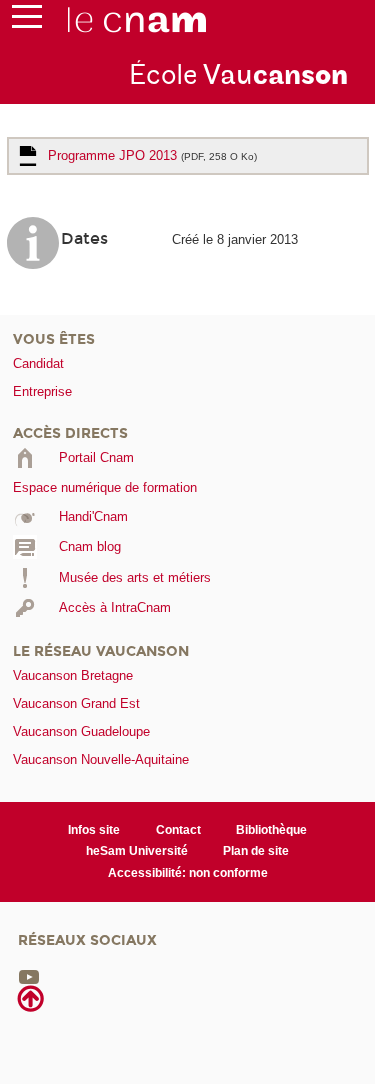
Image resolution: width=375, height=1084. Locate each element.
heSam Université (137, 851)
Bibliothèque (271, 830)
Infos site (94, 830)
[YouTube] (29, 976)
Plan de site (256, 851)
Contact (178, 830)
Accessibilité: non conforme (188, 873)
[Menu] (27, 21)
